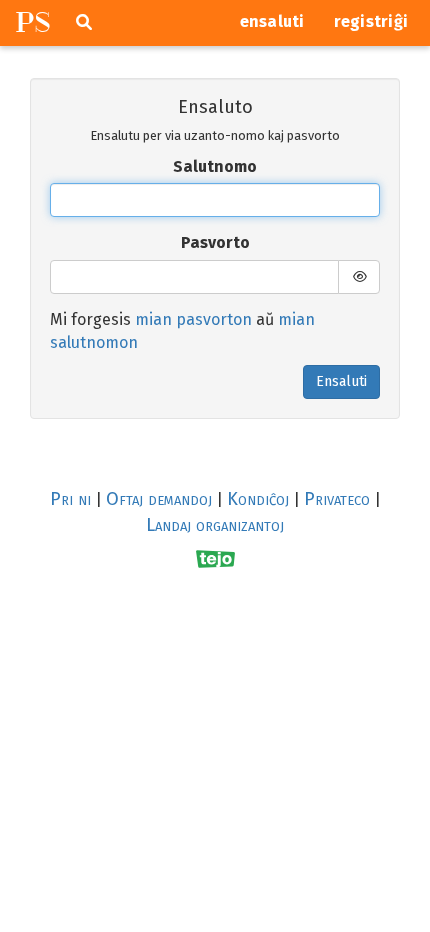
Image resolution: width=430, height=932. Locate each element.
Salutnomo (215, 166)
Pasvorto (215, 242)
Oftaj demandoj (159, 499)
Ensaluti (341, 381)
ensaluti (272, 21)
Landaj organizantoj (215, 525)
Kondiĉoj (258, 499)
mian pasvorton (193, 319)
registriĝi (371, 21)
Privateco (337, 499)
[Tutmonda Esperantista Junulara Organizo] (215, 558)
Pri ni (70, 499)
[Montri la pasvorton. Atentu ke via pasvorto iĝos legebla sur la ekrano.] (359, 277)
